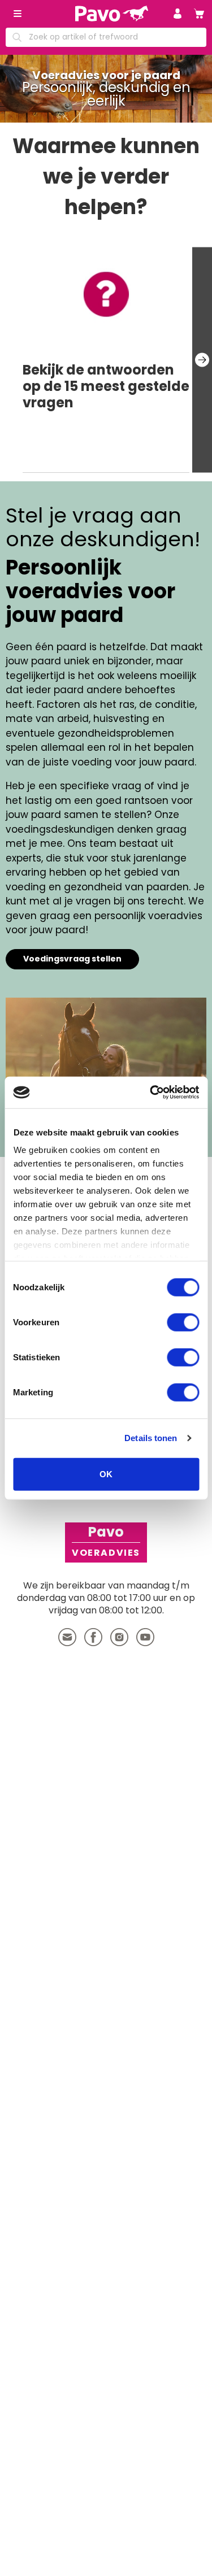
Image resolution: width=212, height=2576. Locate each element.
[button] (178, 14)
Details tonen (151, 1438)
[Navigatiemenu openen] (18, 14)
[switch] (183, 1322)
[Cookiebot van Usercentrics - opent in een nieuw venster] (151, 1093)
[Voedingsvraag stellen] (106, 1056)
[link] (199, 14)
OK (106, 1474)
